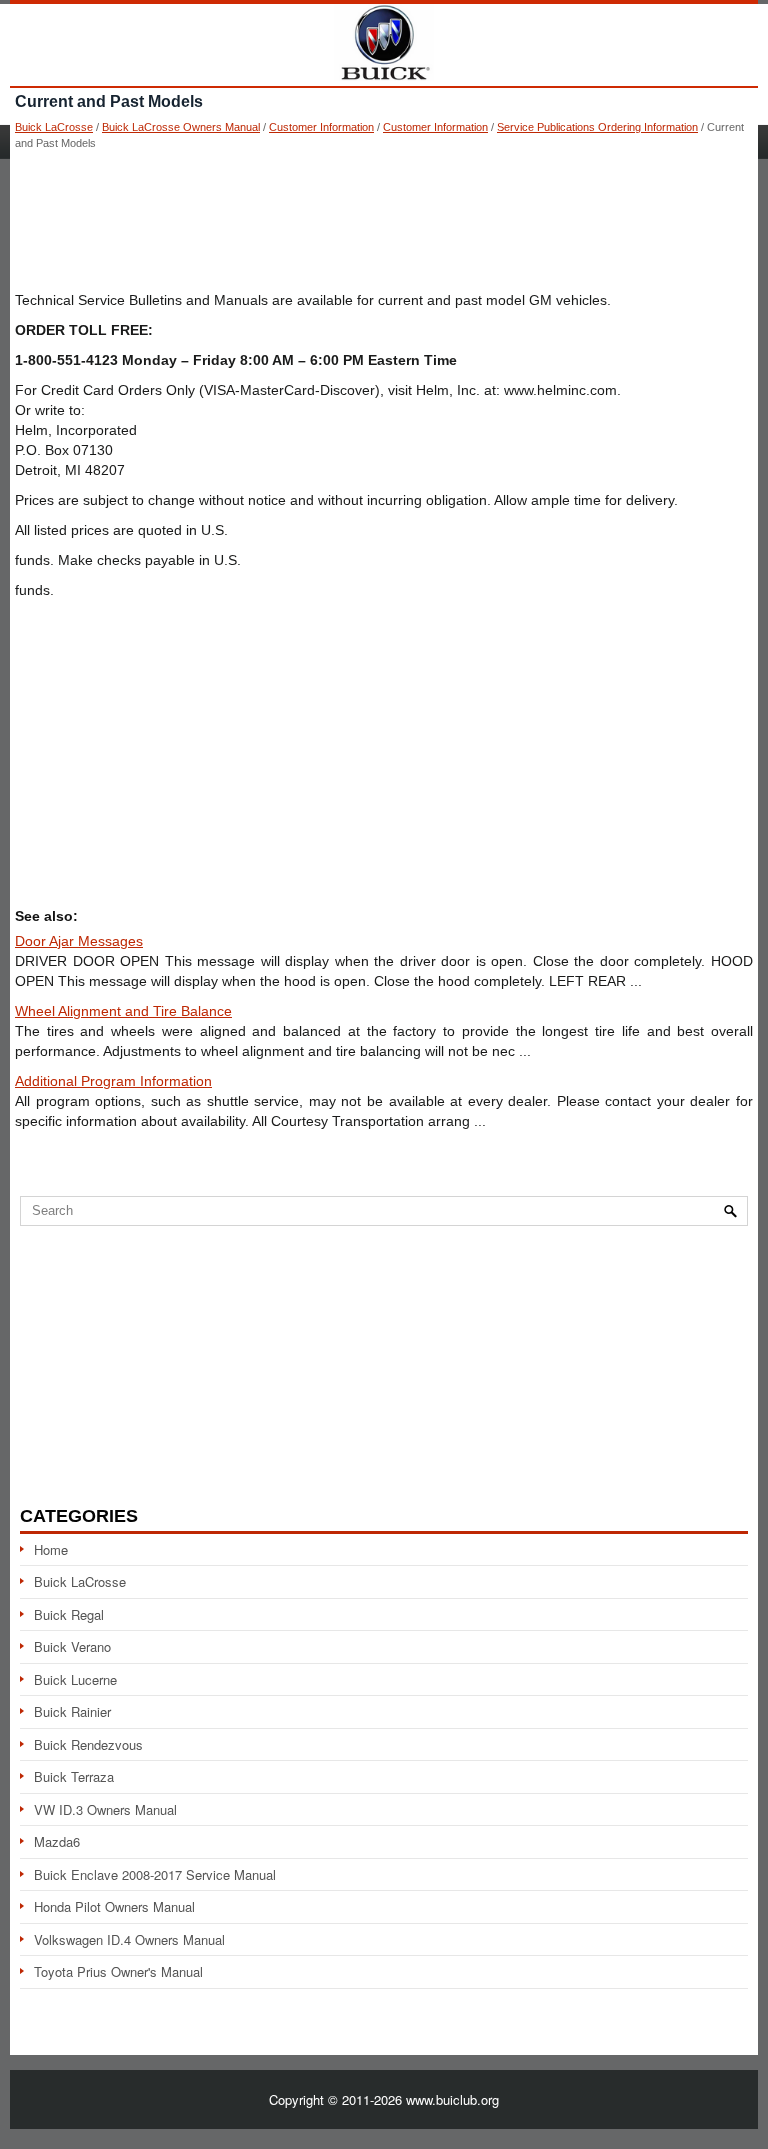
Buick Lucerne (75, 1679)
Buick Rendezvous (88, 1744)
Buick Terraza (74, 1776)
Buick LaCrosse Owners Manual (181, 127)
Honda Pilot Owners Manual (114, 1906)
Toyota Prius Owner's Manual (118, 1971)
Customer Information (321, 127)
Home (51, 1549)
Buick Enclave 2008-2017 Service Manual (155, 1874)
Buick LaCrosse (54, 127)
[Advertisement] (384, 220)
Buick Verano (72, 1646)
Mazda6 (57, 1841)
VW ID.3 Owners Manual (105, 1809)
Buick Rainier (72, 1711)
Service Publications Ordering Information (597, 127)
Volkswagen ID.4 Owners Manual (129, 1939)
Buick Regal (69, 1614)
